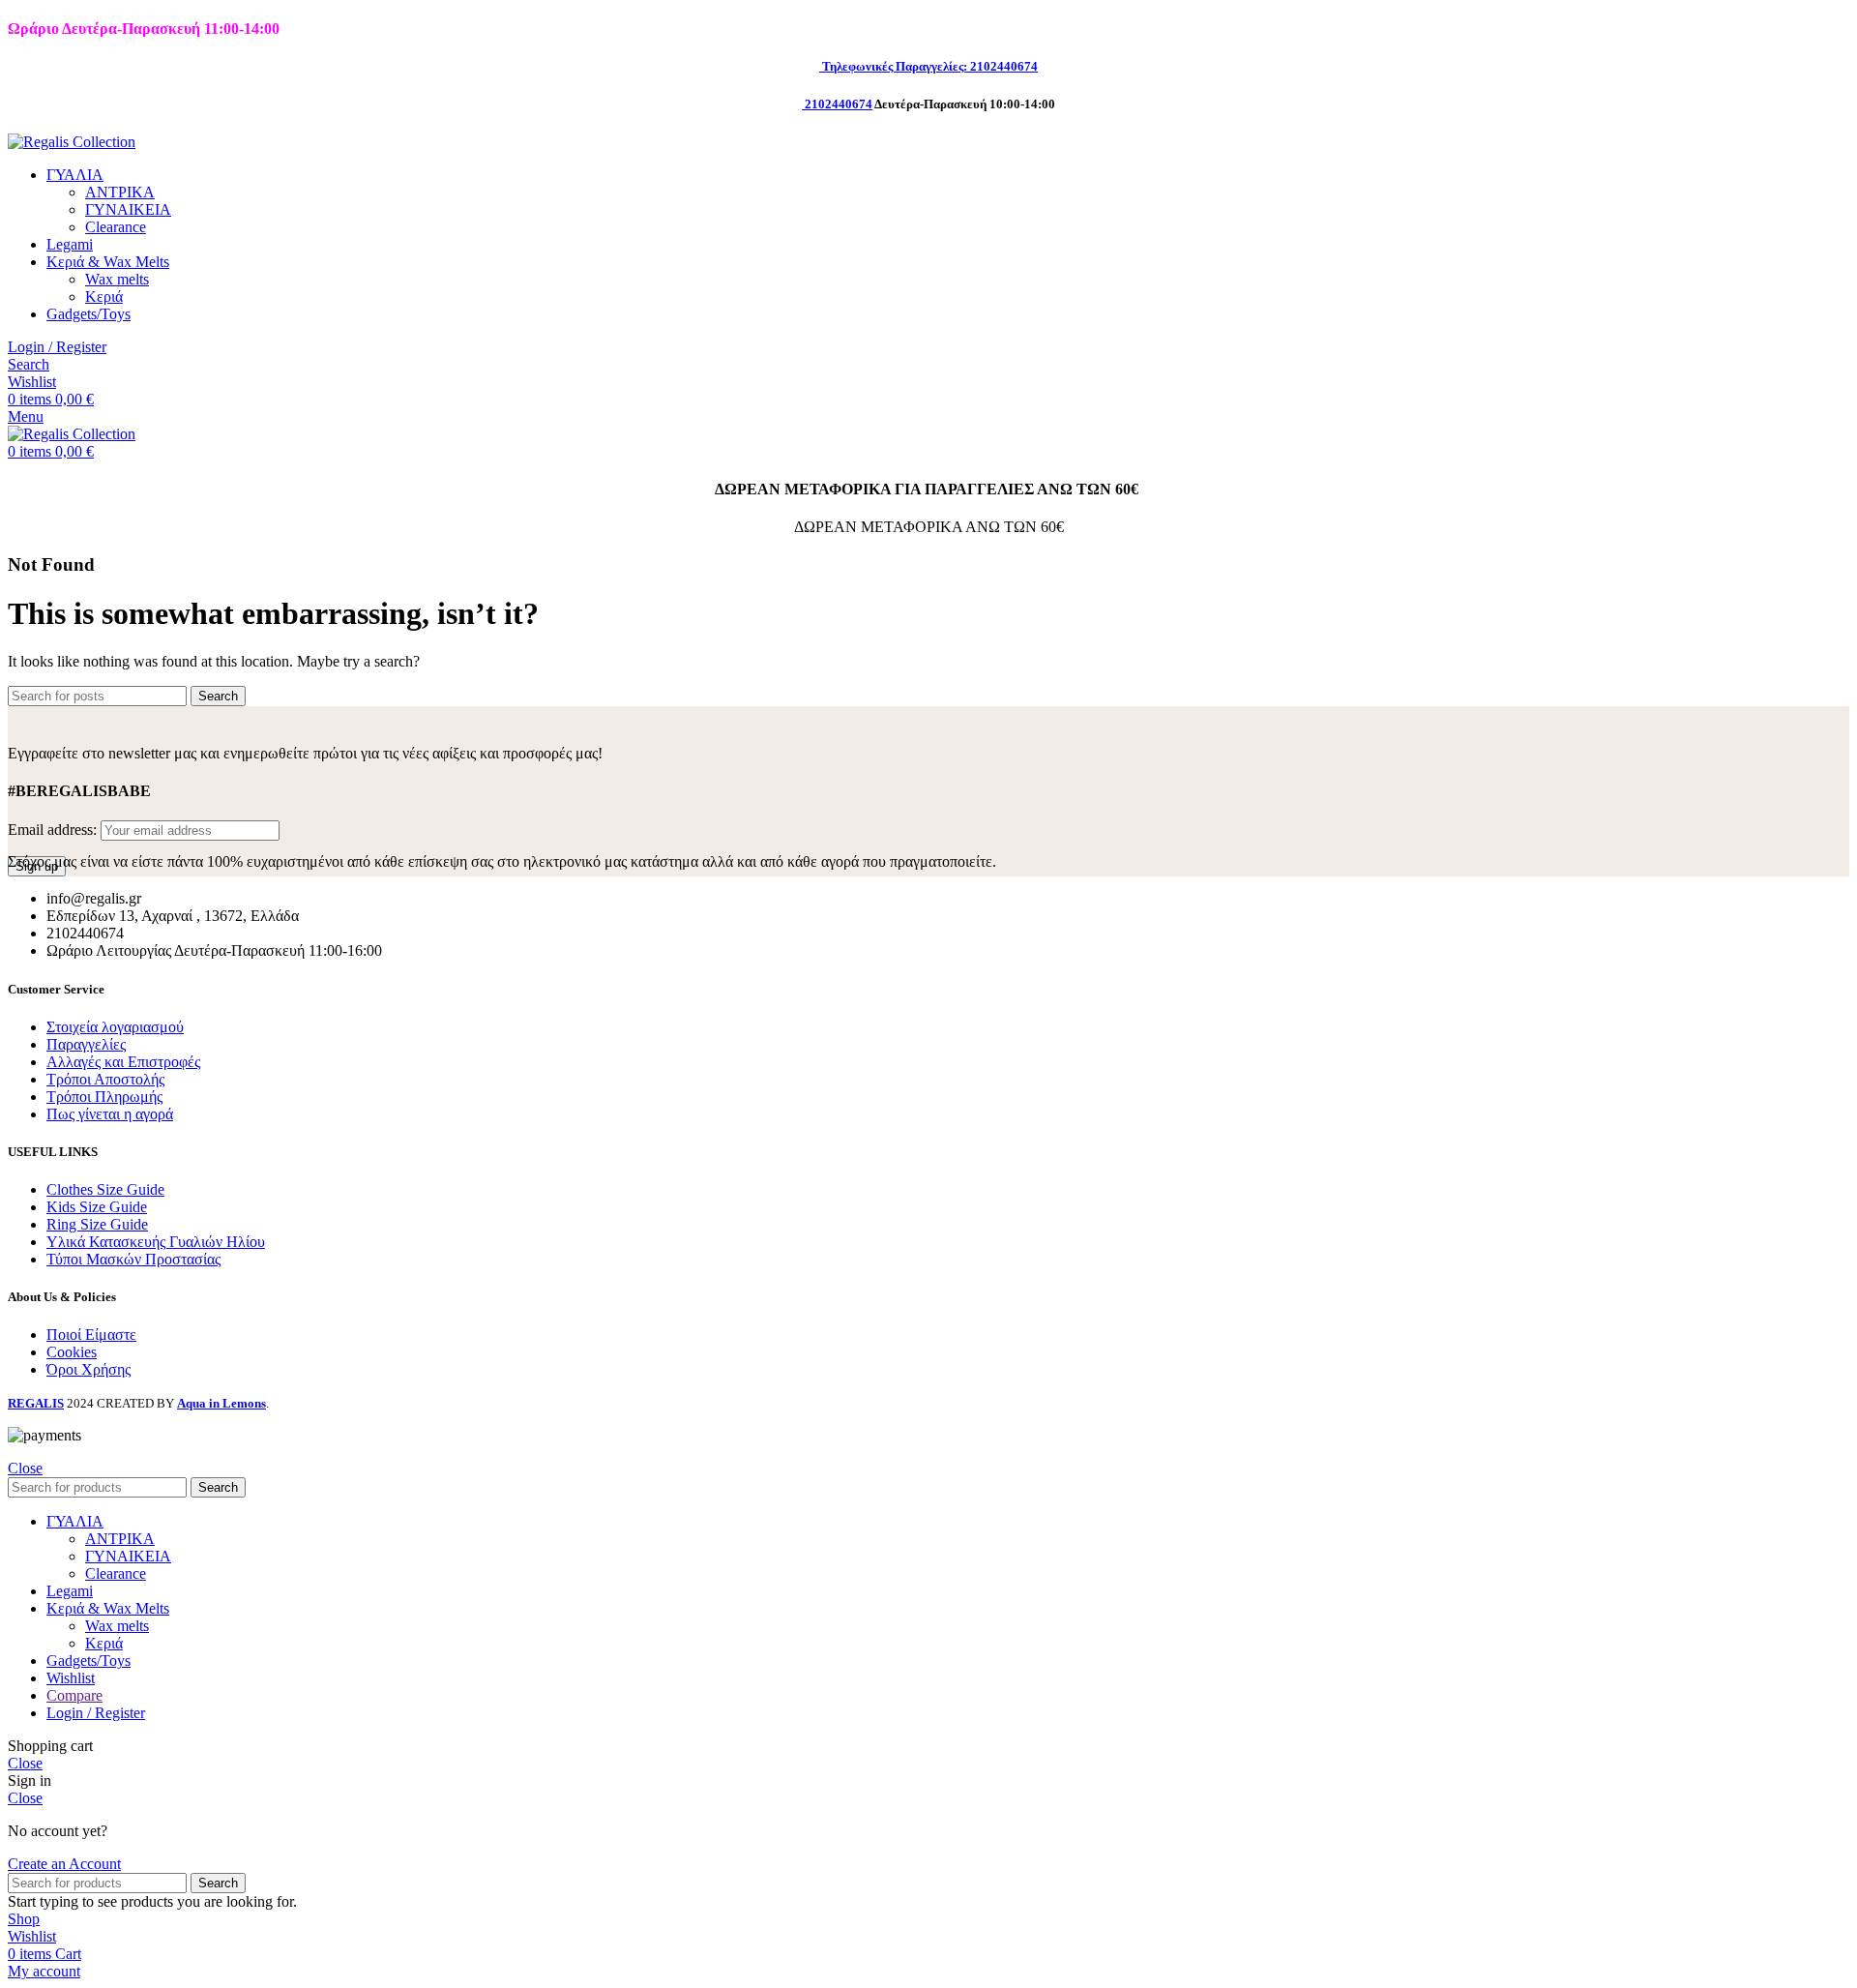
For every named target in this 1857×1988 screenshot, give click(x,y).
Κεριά (104, 297)
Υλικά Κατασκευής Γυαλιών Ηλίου (156, 1242)
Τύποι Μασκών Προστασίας (133, 1259)
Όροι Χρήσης (88, 1369)
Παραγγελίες (86, 1044)
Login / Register (96, 1713)
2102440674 (839, 104)
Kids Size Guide (97, 1207)
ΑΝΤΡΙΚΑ (120, 192)
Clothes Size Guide (105, 1189)
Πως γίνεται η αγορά (110, 1114)
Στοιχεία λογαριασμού (115, 1027)
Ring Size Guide (97, 1224)
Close (25, 1468)
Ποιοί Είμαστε (91, 1335)
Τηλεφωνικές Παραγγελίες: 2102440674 (930, 66)
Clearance (116, 227)
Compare (74, 1695)
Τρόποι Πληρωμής (104, 1097)
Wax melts (117, 279)
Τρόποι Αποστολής (105, 1079)
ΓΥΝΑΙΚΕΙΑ (128, 209)
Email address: (54, 830)
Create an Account (64, 1864)
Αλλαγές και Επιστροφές (123, 1062)
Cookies (72, 1352)
